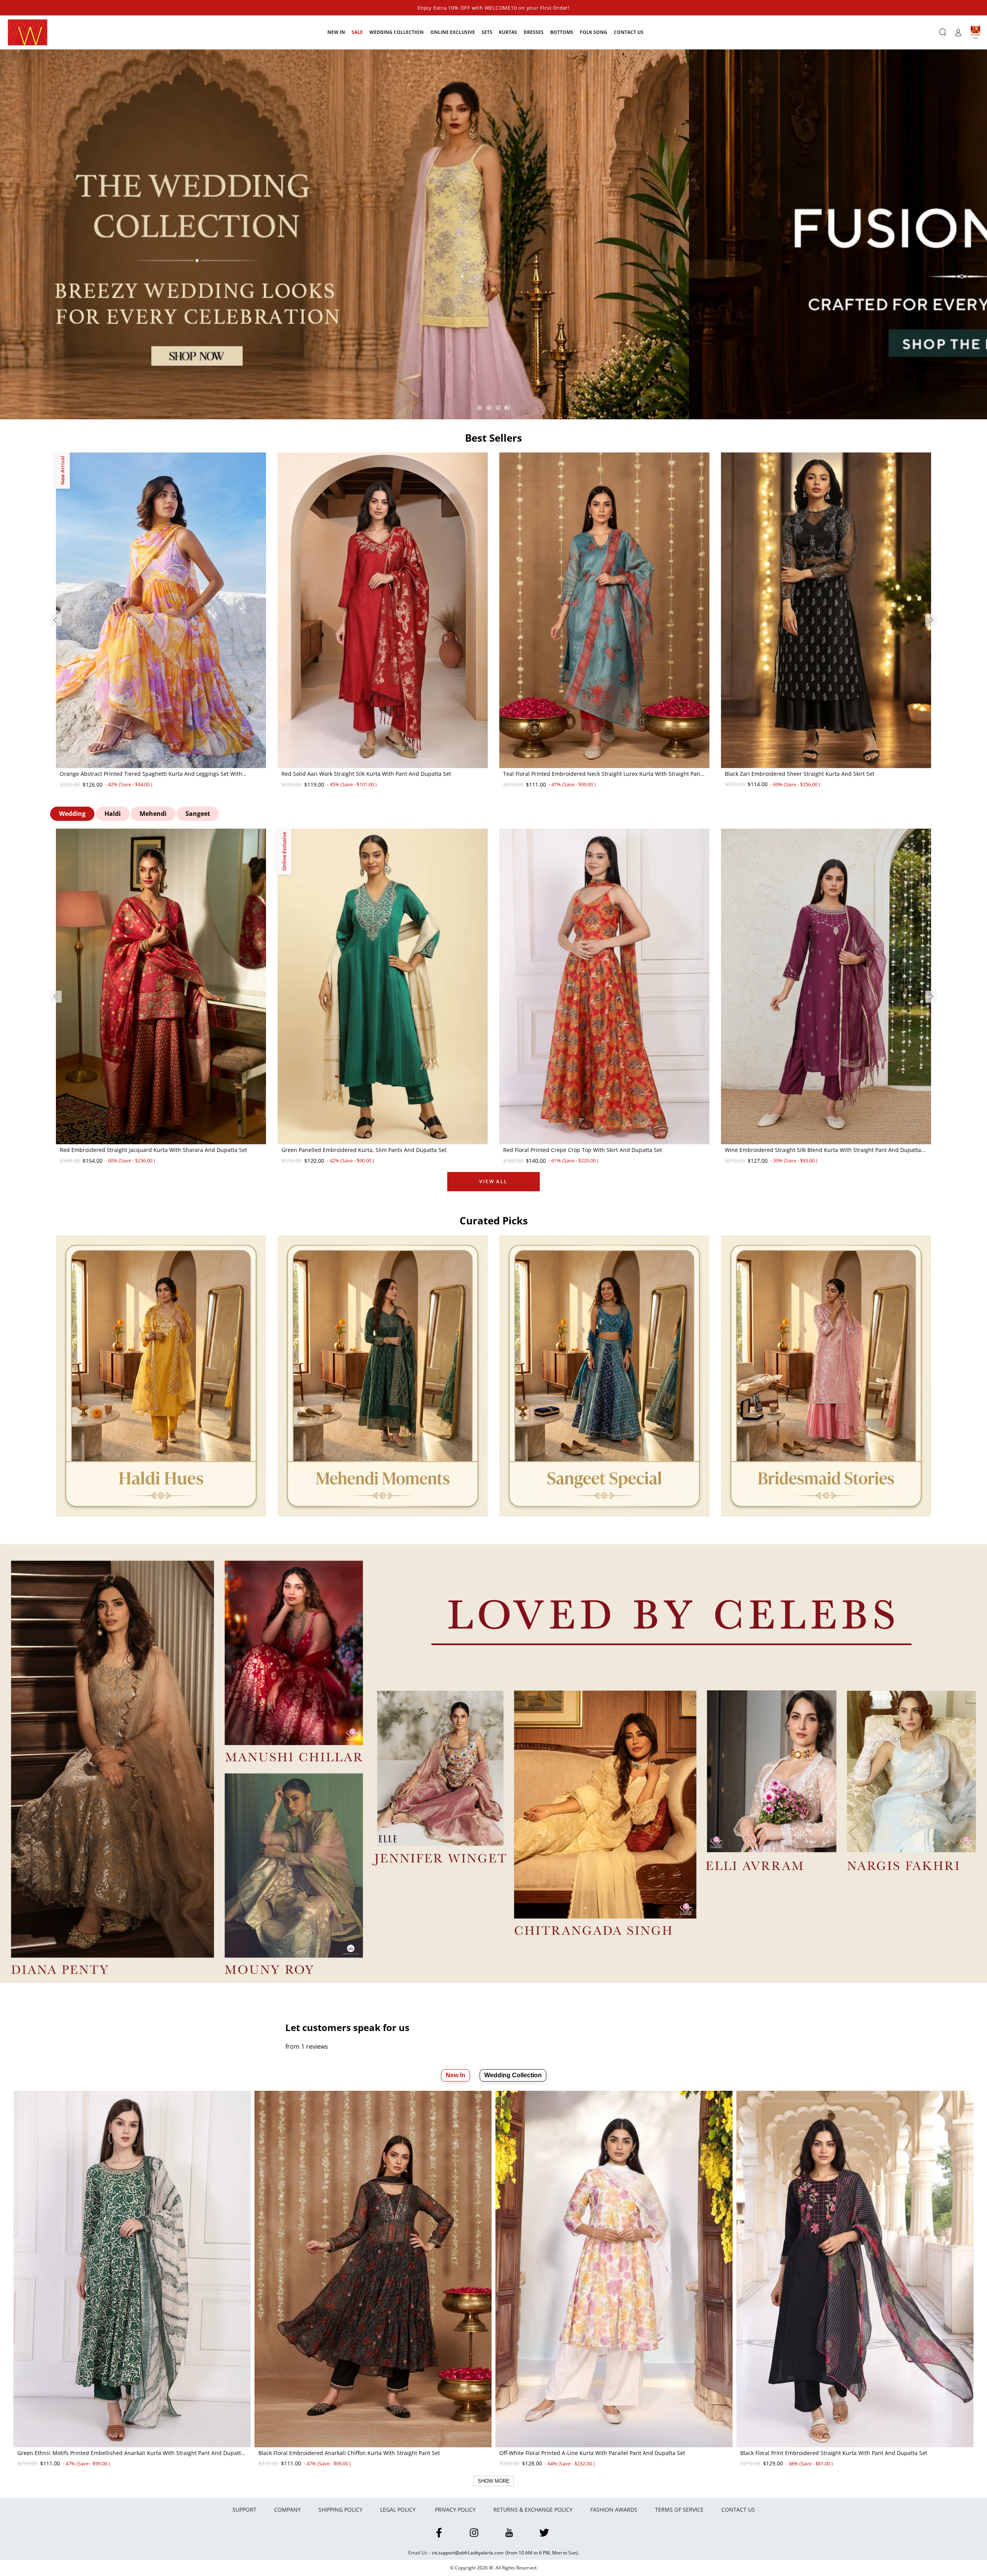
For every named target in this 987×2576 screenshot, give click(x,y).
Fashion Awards (614, 2510)
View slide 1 (480, 408)
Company (287, 2510)
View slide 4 (507, 408)
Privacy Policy (455, 2510)
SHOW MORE (494, 2481)
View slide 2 (489, 408)
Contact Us (738, 2510)
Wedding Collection (513, 2075)
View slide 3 (498, 408)
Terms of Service (679, 2510)
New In (456, 2075)
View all (493, 1181)
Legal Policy (399, 2510)
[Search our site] (943, 32)
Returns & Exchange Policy (533, 2510)
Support (244, 2510)
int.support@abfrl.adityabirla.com (468, 2553)
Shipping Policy (340, 2510)
